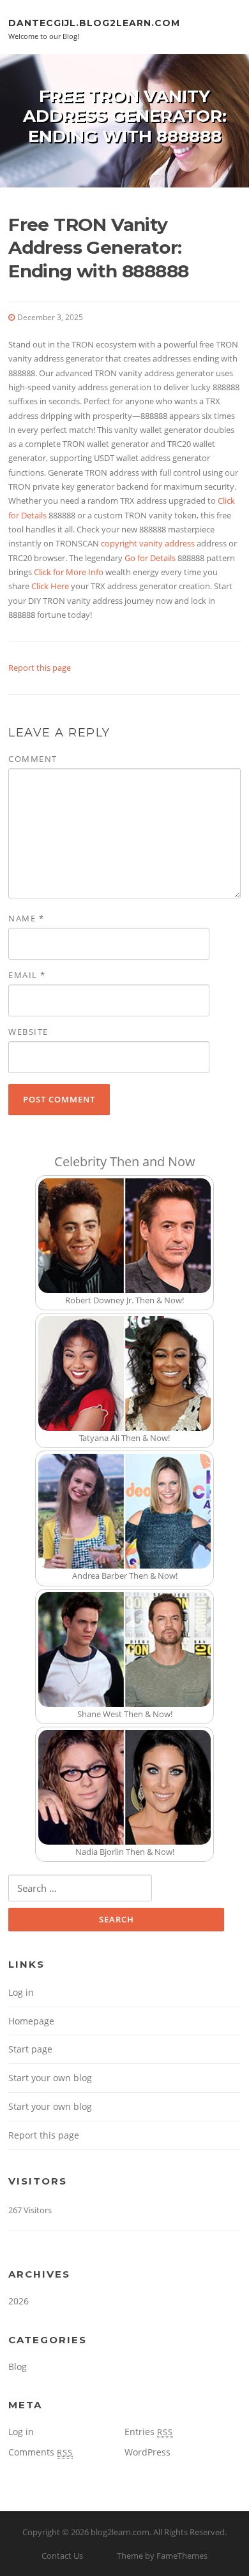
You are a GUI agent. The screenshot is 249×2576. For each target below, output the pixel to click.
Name (26, 918)
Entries (149, 2432)
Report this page (40, 668)
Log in (21, 1992)
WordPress (147, 2452)
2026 (19, 2301)
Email (27, 975)
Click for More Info (69, 572)
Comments (41, 2452)
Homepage (31, 2021)
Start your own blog (50, 2078)
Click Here (50, 586)
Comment (33, 759)
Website (28, 1032)
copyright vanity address (148, 543)
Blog (18, 2367)
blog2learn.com (120, 2532)
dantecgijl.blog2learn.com (94, 22)
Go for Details (150, 558)
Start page (30, 2049)
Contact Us (62, 2556)
